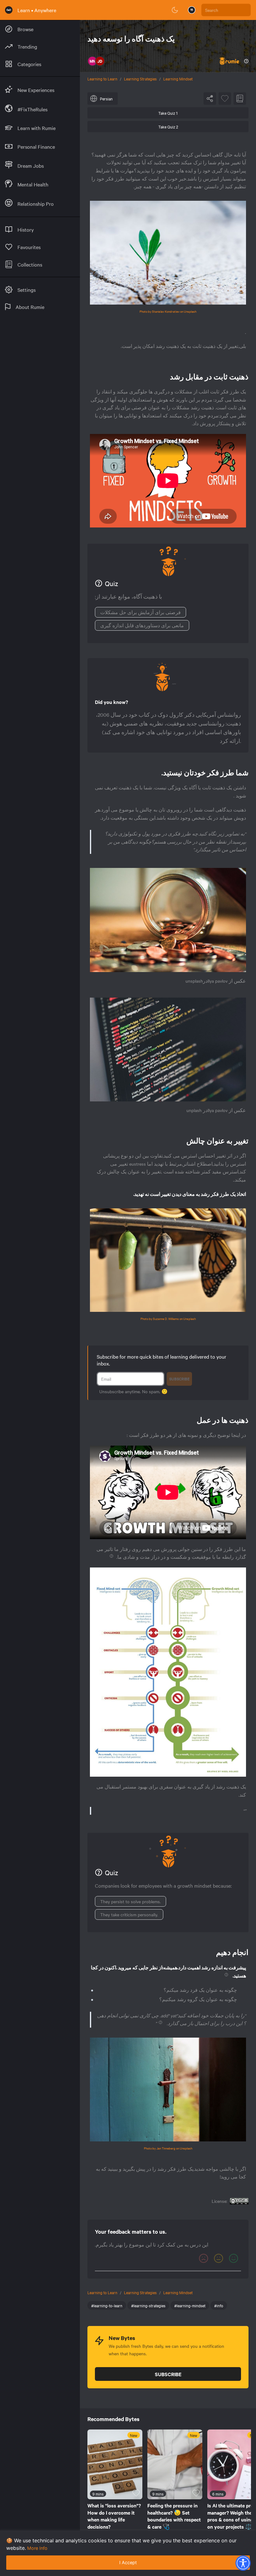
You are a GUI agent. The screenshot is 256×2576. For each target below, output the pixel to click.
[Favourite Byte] (225, 99)
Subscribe (179, 1379)
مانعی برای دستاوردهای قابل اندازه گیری (142, 625)
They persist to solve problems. (130, 1901)
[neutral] (219, 2258)
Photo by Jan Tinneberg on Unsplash (168, 2148)
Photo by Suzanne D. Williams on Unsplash (168, 1319)
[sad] (204, 2258)
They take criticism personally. (129, 1914)
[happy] (234, 2258)
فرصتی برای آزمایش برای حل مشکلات (140, 612)
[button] (243, 2563)
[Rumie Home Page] (9, 10)
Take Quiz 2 (168, 127)
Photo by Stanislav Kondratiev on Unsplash (168, 311)
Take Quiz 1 (168, 113)
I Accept (128, 2562)
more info (37, 2548)
